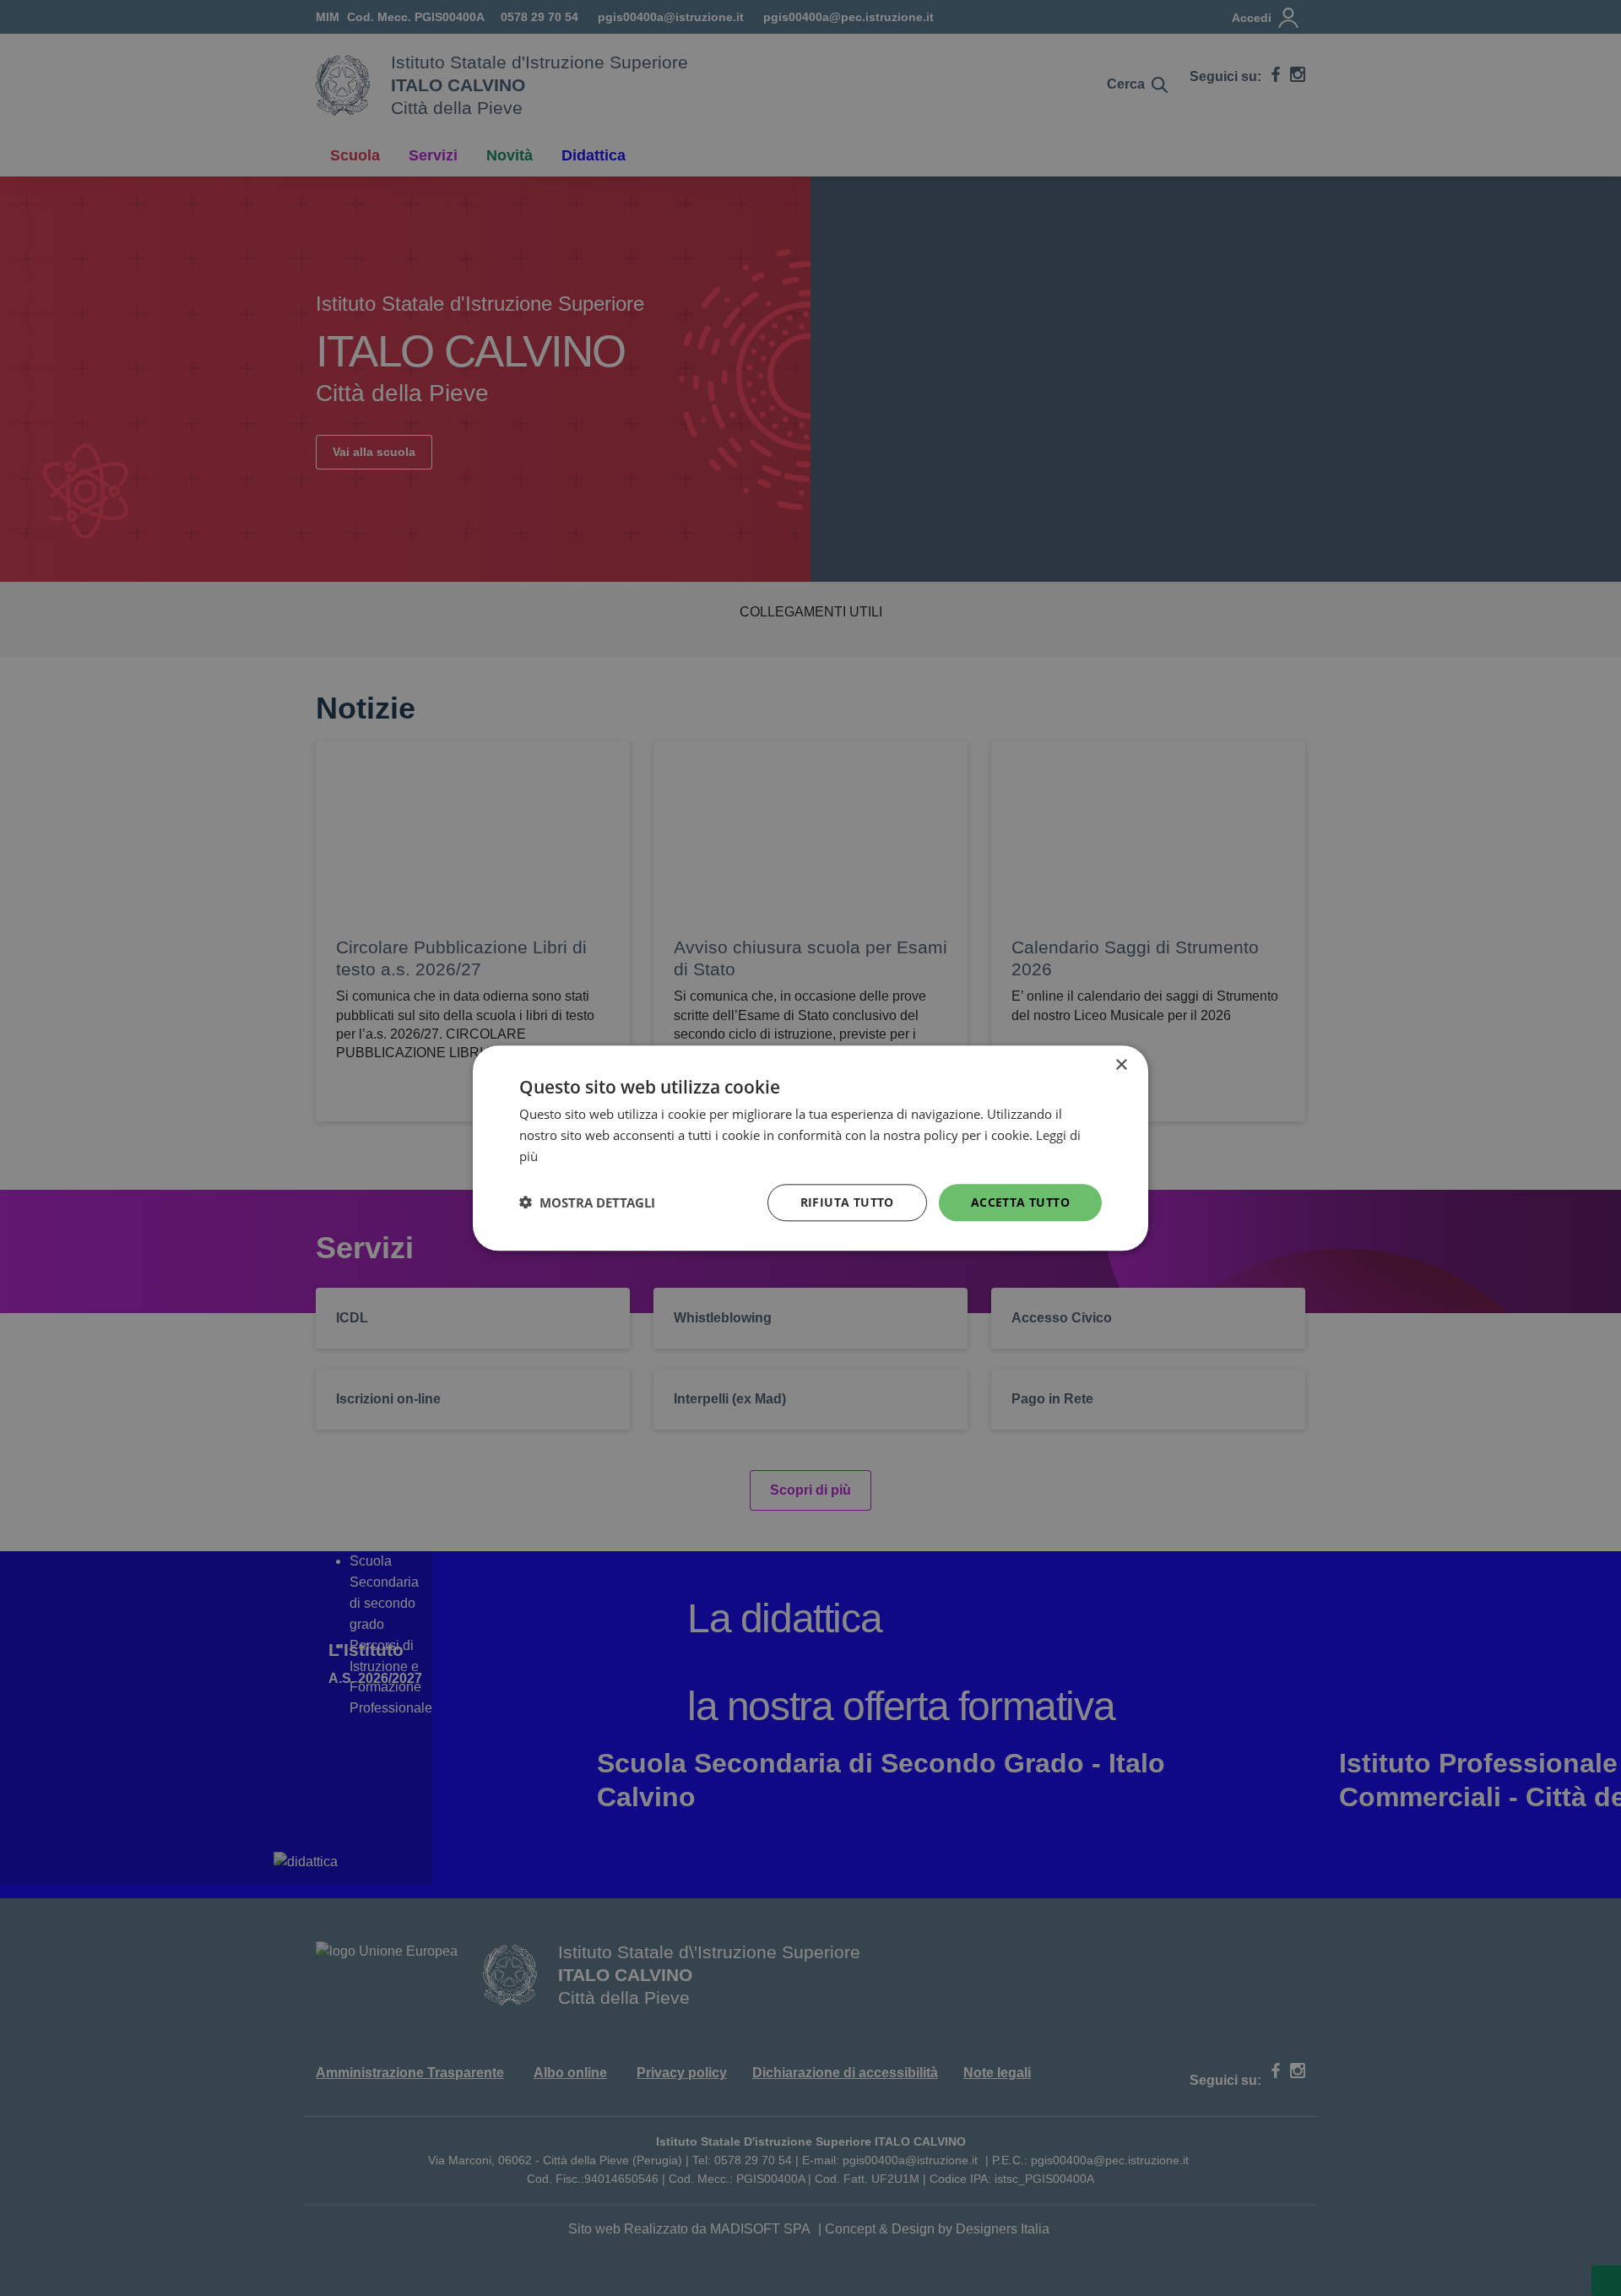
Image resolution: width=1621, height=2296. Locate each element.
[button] (587, 1202)
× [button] (1121, 1065)
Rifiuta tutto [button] (847, 1201)
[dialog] (810, 1148)
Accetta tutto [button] (1020, 1201)
